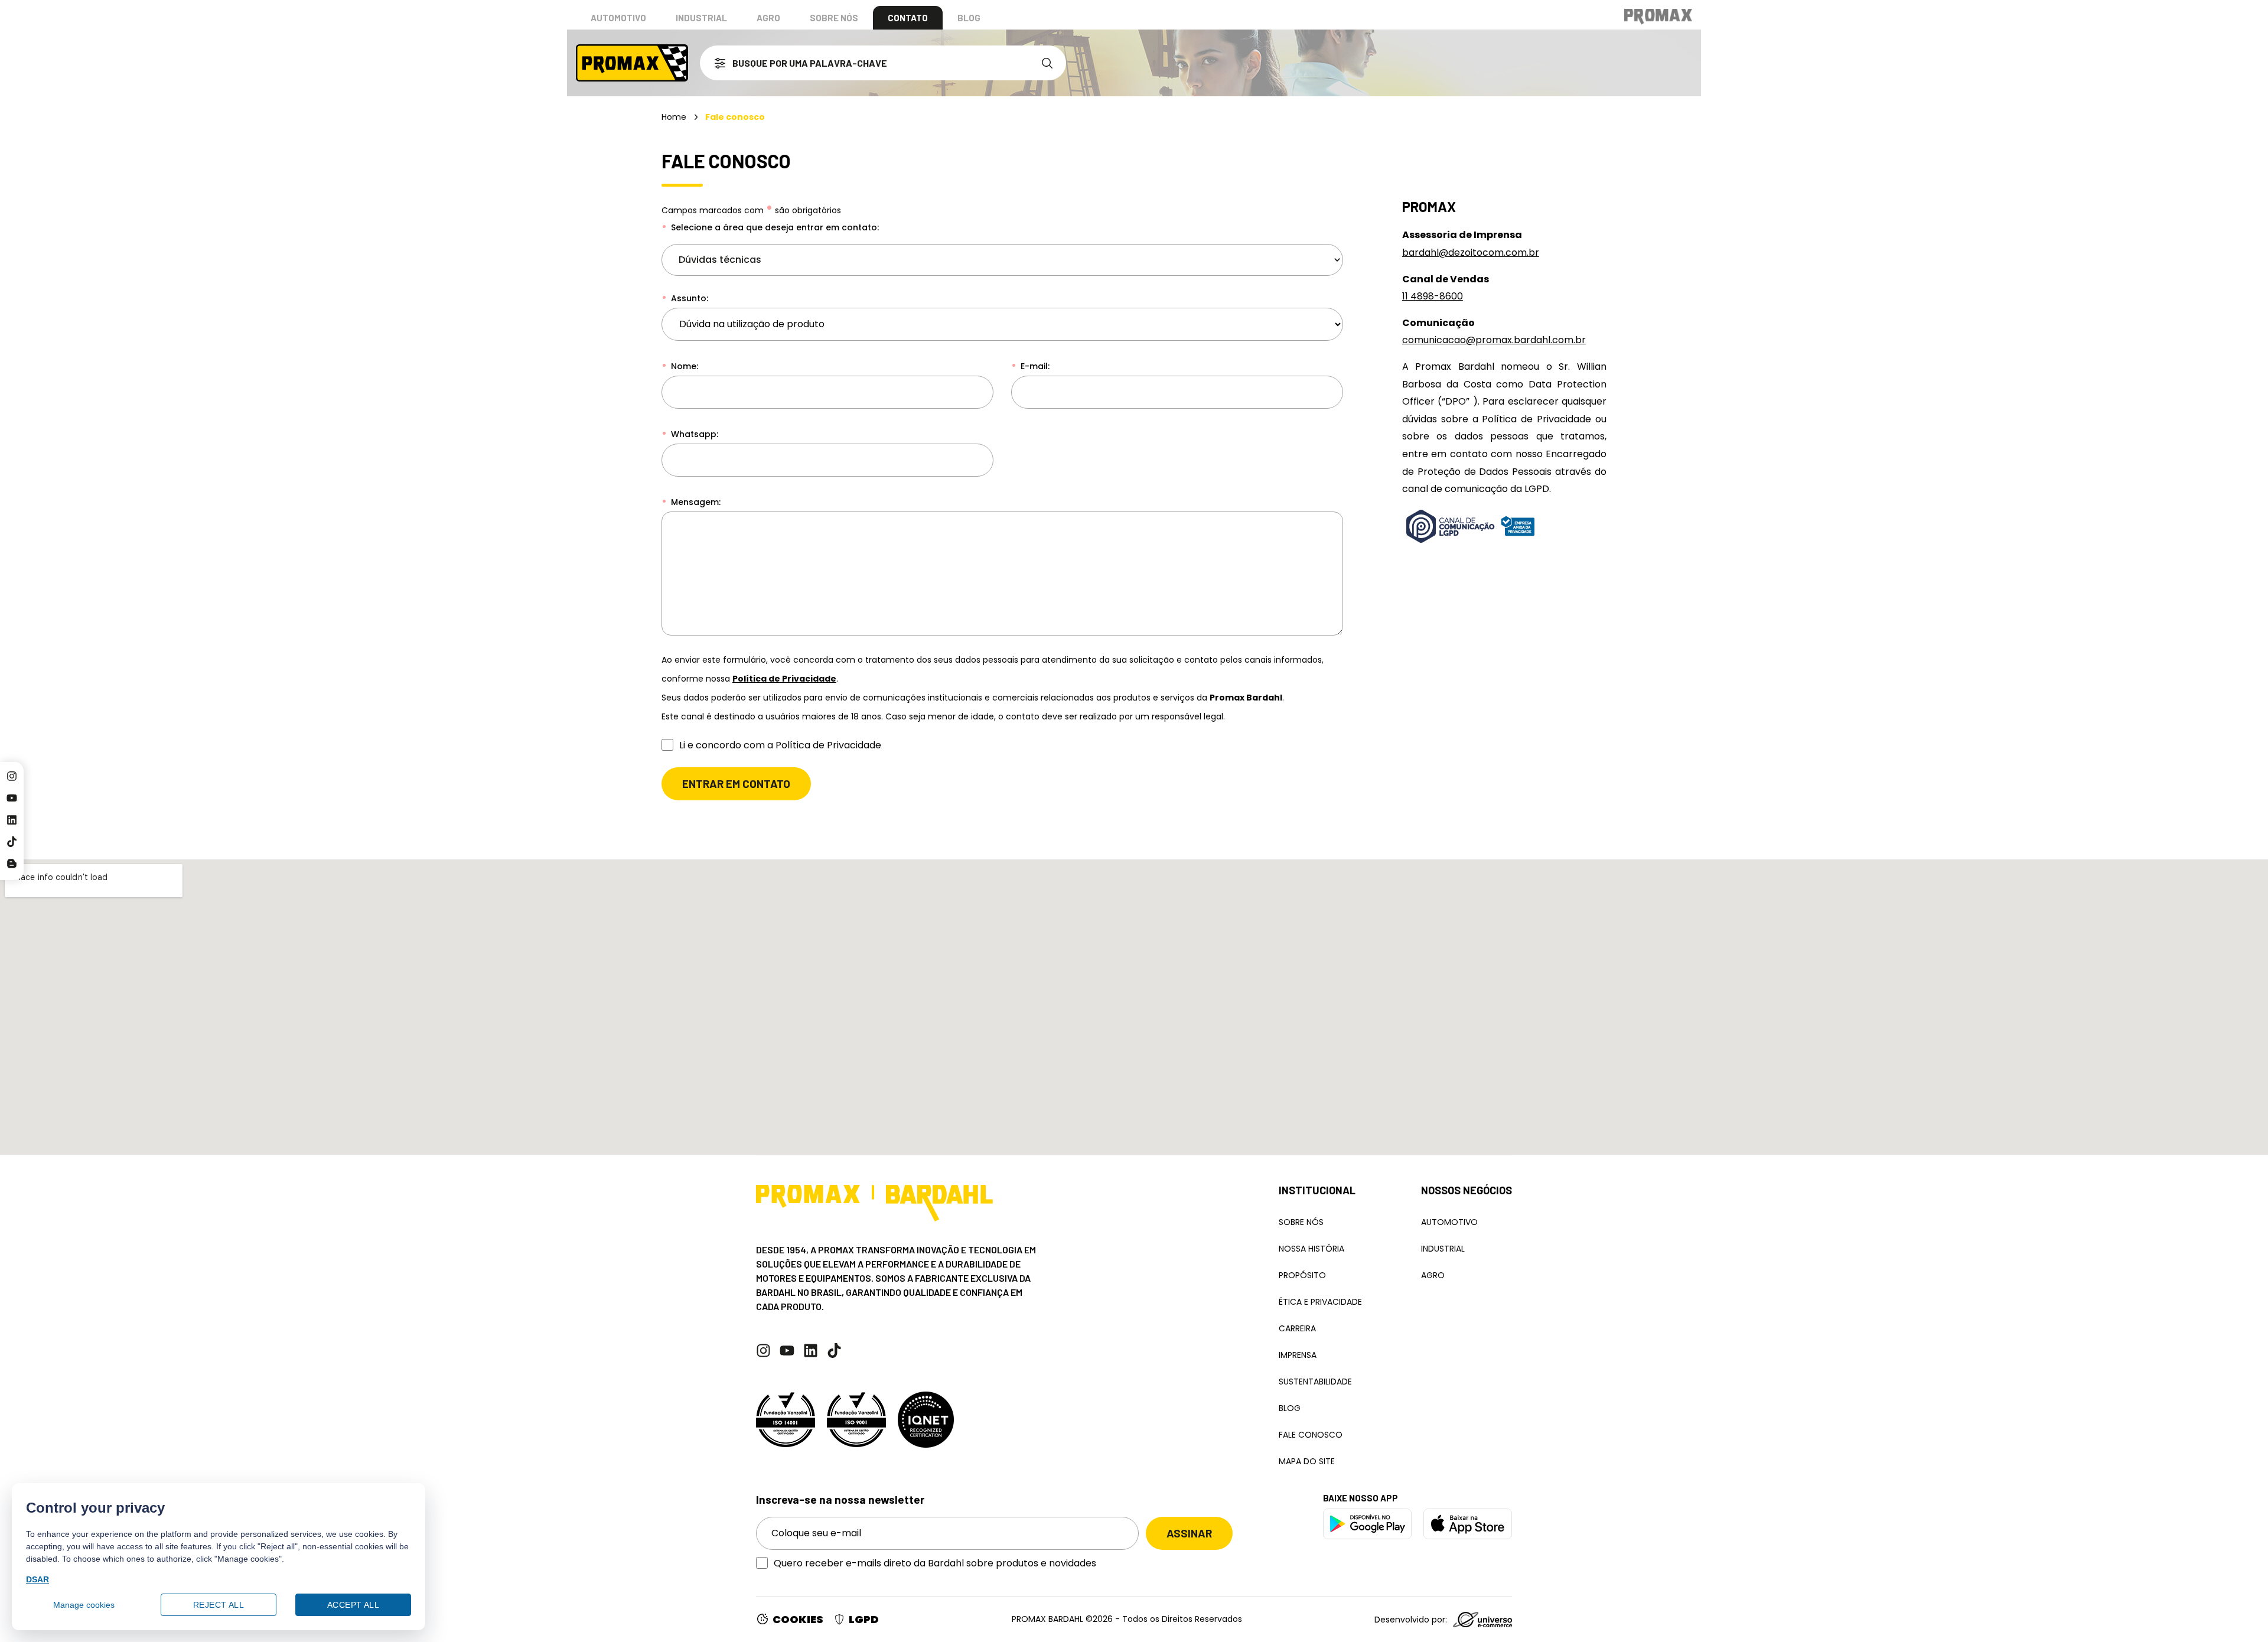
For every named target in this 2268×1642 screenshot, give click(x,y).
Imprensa (1298, 1355)
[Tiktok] (12, 842)
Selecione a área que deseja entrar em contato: (774, 227)
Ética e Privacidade (1320, 1302)
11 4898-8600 (1433, 296)
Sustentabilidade (1315, 1382)
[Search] (1050, 63)
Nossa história (1311, 1249)
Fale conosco (1311, 1435)
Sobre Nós (1301, 1222)
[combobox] (866, 63)
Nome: (683, 366)
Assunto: (688, 298)
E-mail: (1034, 366)
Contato (908, 18)
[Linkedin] (12, 820)
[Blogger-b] (12, 864)
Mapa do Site (1307, 1461)
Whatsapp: (693, 434)
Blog (969, 18)
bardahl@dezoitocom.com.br (1471, 253)
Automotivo (618, 18)
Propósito (1302, 1275)
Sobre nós (834, 18)
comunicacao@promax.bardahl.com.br (1494, 340)
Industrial (701, 18)
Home (674, 117)
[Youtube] (12, 798)
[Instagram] (12, 776)
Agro (768, 18)
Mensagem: (695, 502)
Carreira (1297, 1328)
